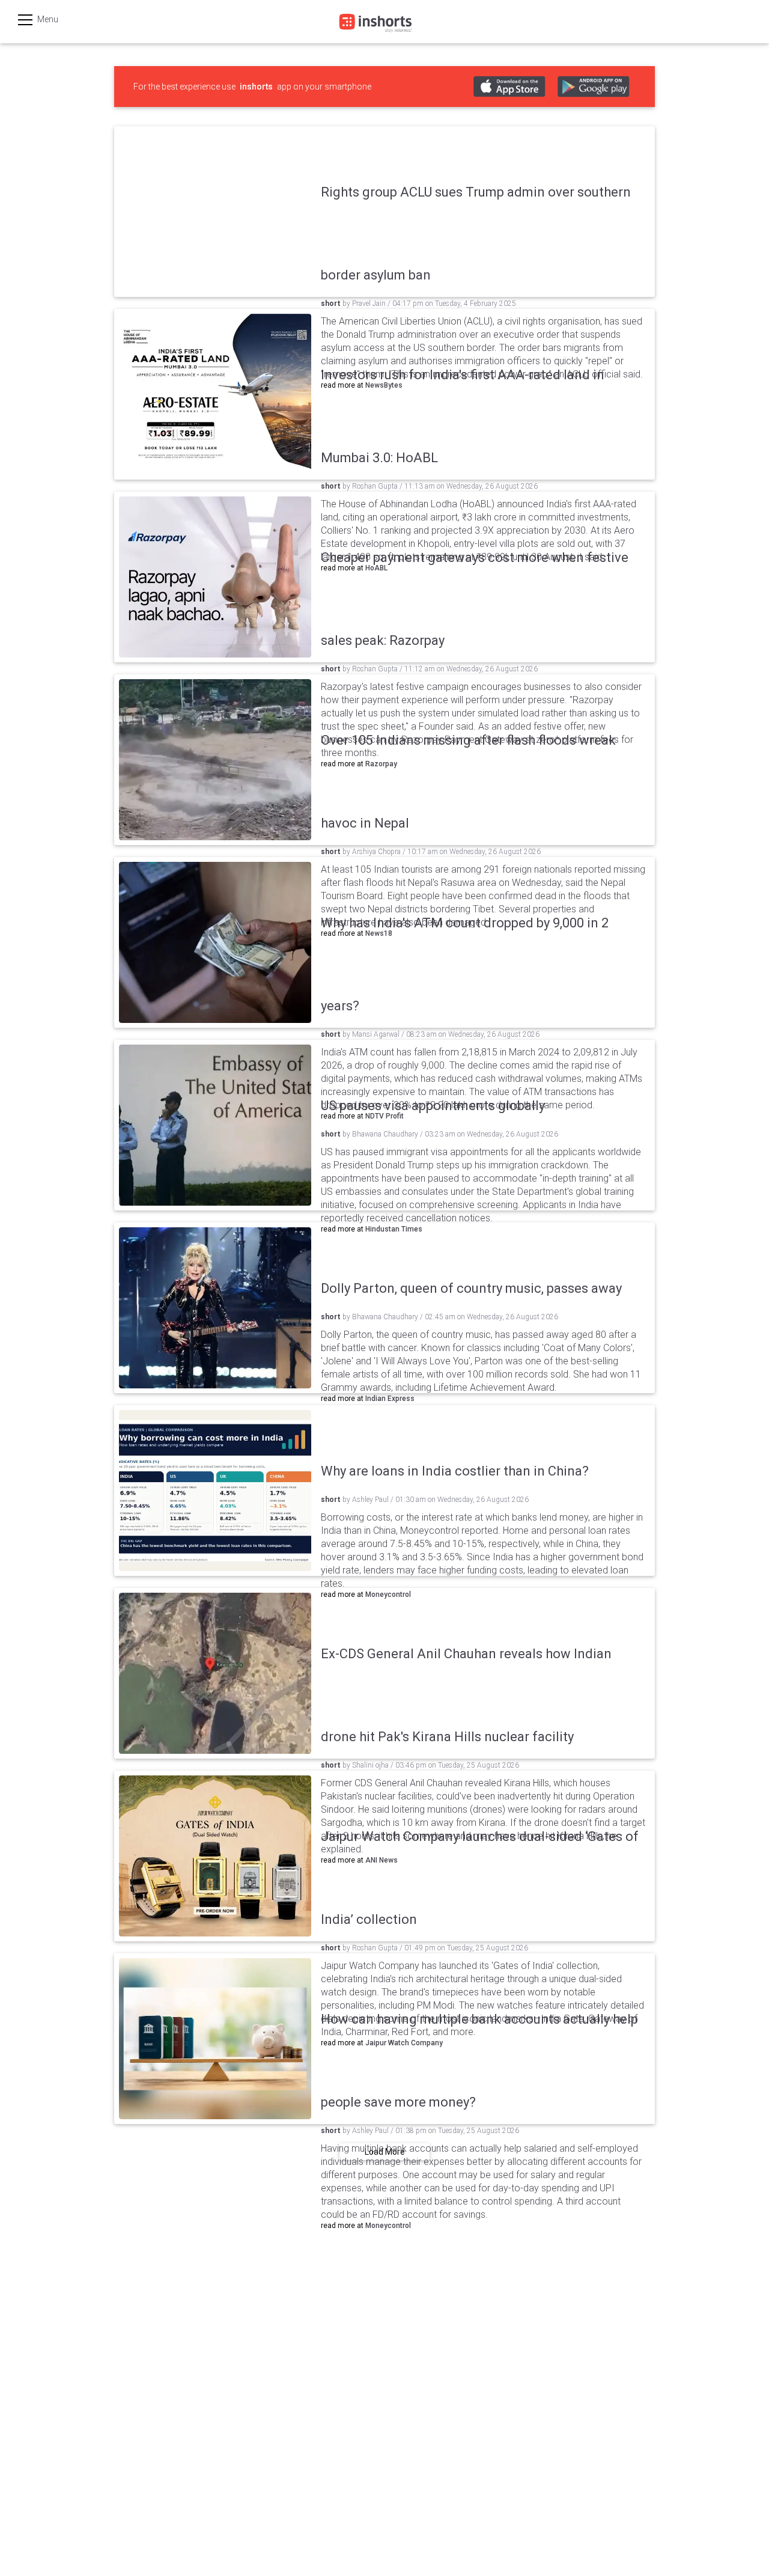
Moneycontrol (388, 2226)
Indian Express (390, 1399)
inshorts (256, 87)
